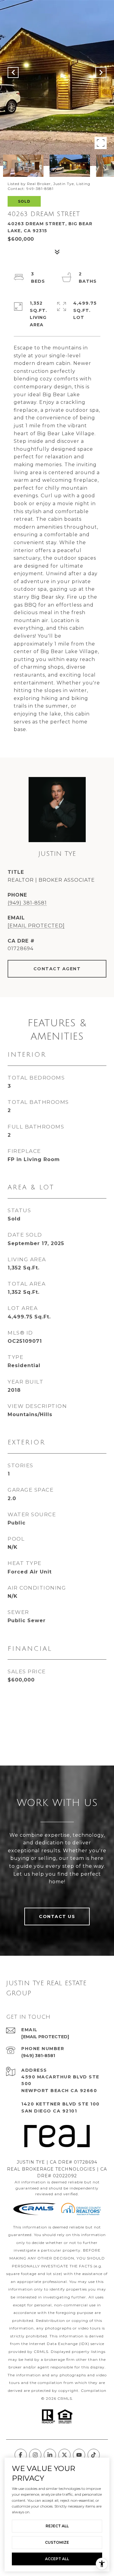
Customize (57, 2542)
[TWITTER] (64, 2455)
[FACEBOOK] (21, 2455)
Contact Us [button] (57, 1916)
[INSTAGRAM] (35, 2455)
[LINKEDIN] (50, 2455)
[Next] (101, 72)
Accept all (57, 2559)
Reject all (57, 2526)
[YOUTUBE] (79, 2455)
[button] (57, 810)
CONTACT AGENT (57, 969)
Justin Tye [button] (57, 854)
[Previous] (13, 72)
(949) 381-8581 (27, 903)
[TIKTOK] (94, 2455)
